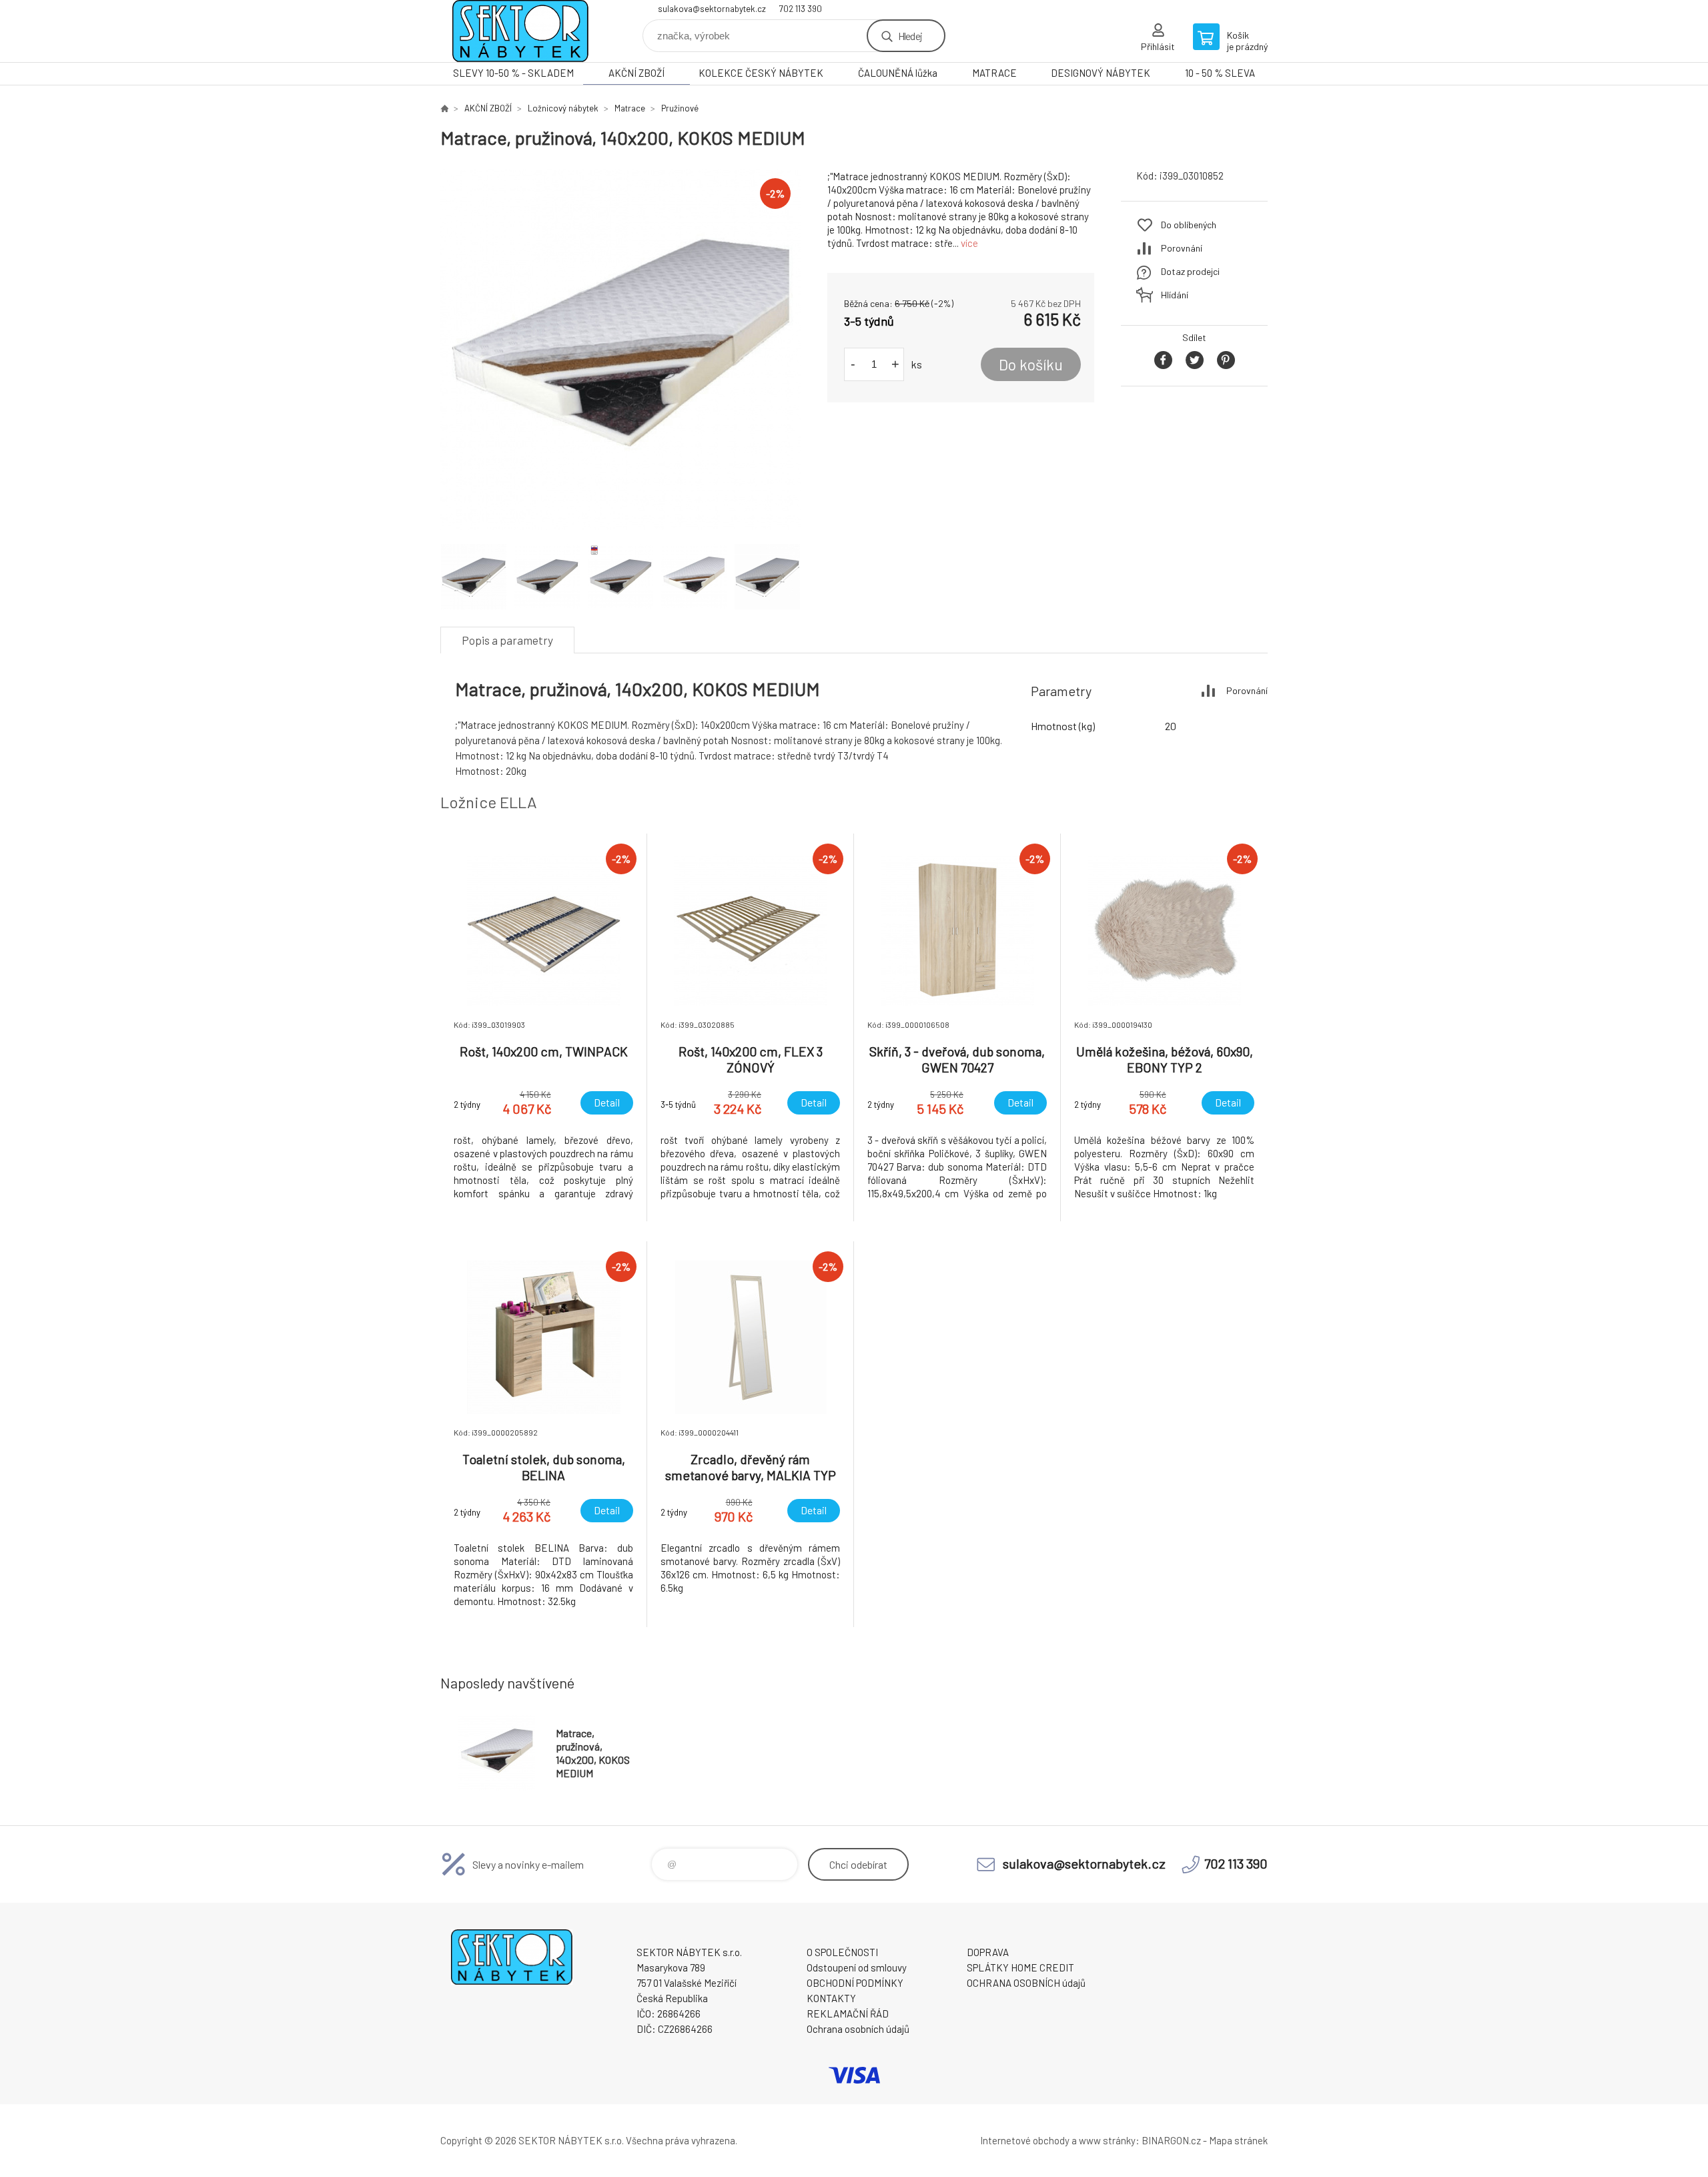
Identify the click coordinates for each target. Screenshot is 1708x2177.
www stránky (1107, 2140)
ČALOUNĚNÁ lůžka (898, 73)
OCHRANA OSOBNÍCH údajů (1026, 1983)
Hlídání (1175, 295)
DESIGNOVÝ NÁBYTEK (1101, 73)
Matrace (630, 108)
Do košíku (1031, 364)
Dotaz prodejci (1190, 271)
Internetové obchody (1025, 2140)
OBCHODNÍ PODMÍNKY (855, 1983)
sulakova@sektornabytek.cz (712, 9)
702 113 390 (801, 9)
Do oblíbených (1189, 225)
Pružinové (680, 108)
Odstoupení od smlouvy (857, 1967)
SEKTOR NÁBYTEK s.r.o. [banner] (520, 31)
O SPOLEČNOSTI (842, 1952)
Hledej (910, 36)
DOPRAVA (988, 1952)
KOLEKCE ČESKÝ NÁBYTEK (761, 73)
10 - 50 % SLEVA (1220, 73)
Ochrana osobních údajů (858, 2029)
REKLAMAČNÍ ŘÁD (848, 2013)
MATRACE (994, 73)
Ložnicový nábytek (563, 108)
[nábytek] (444, 108)
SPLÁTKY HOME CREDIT (1020, 1967)
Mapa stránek (1238, 2140)
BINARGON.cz (1171, 2140)
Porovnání (1182, 248)
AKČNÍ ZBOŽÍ (636, 73)
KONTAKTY (831, 1998)
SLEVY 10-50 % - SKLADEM (513, 73)
